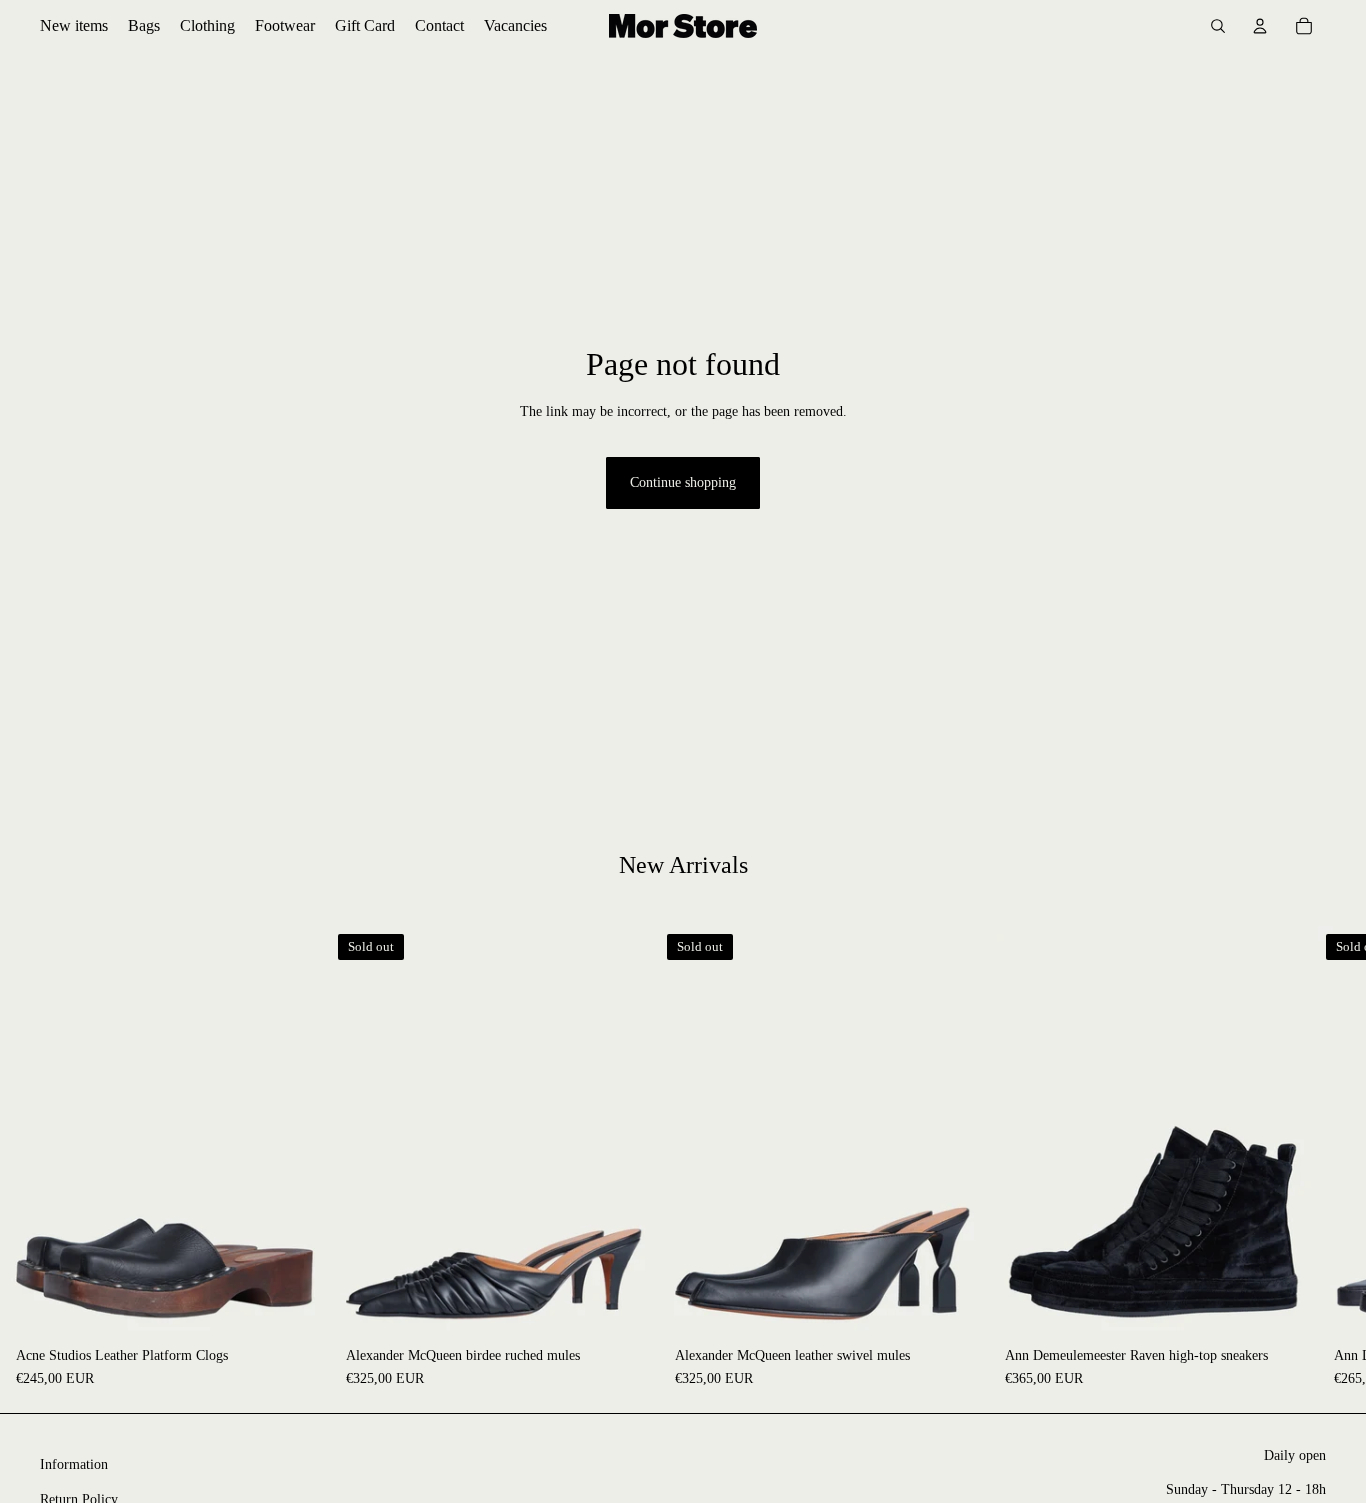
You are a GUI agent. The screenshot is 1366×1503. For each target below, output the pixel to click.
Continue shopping (683, 482)
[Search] (1218, 26)
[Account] (1260, 26)
